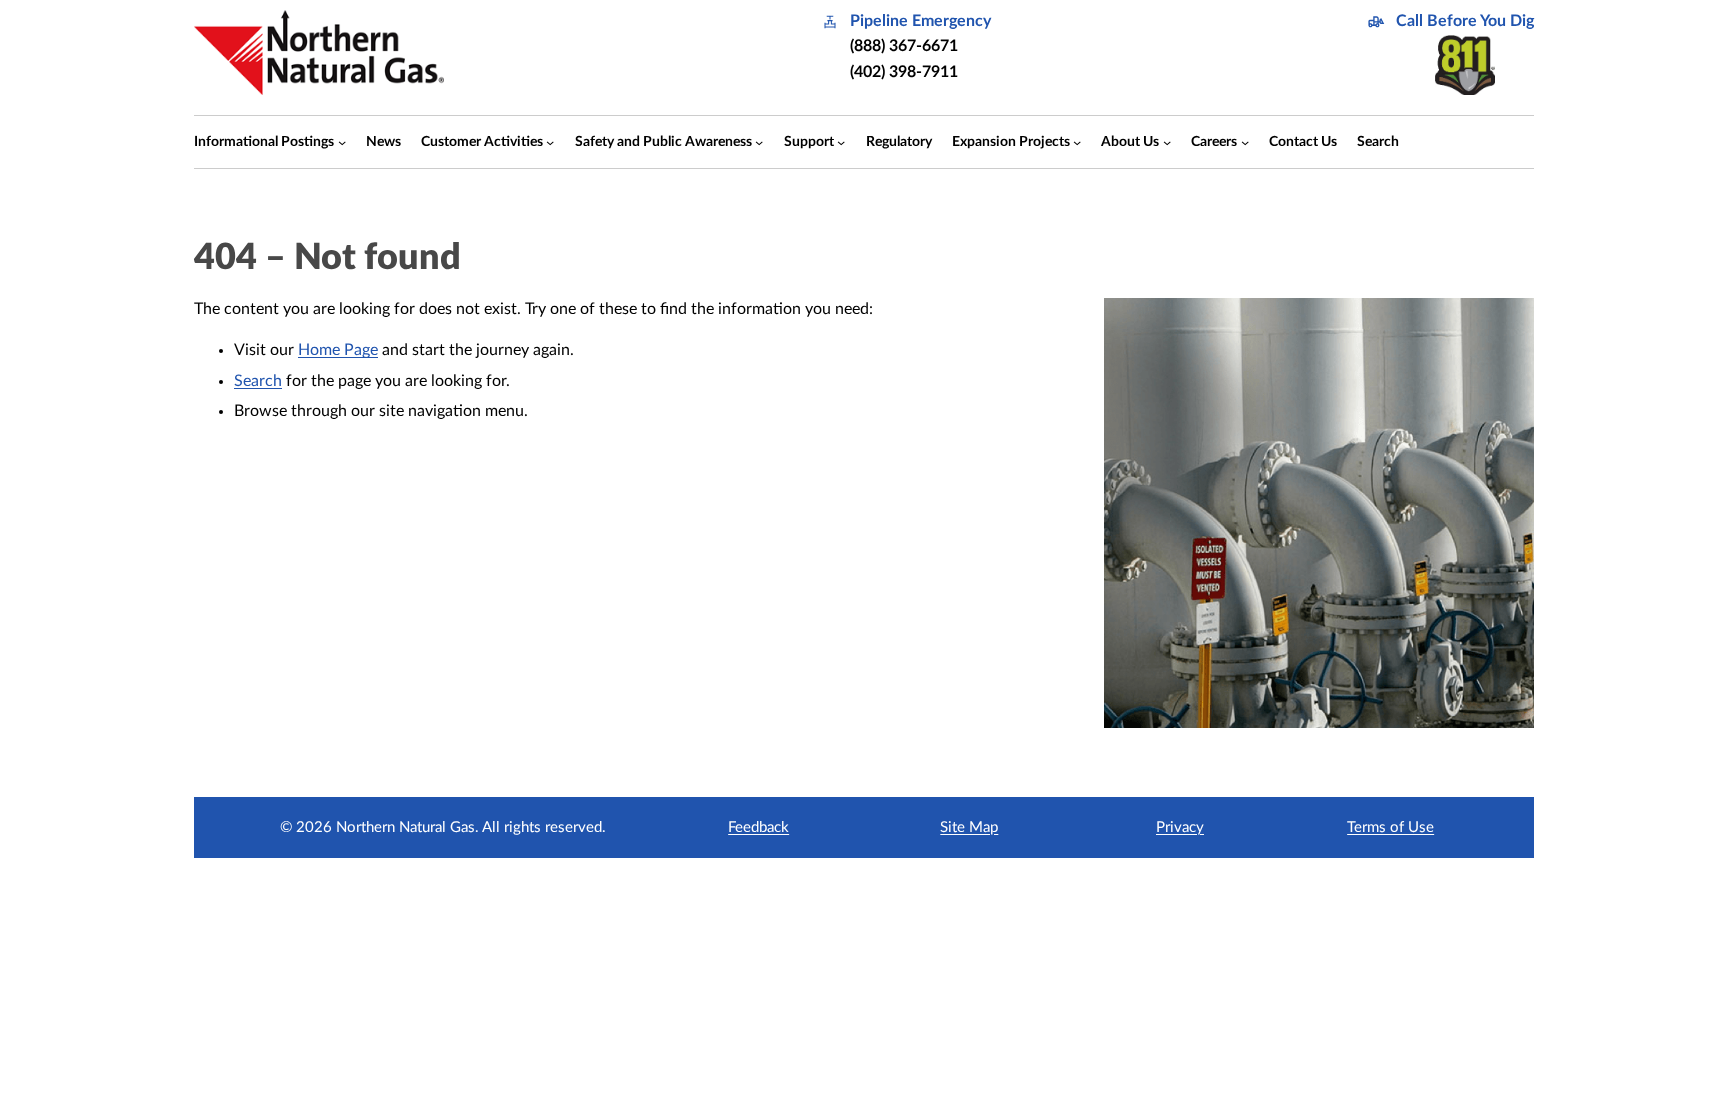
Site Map (969, 827)
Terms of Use (1390, 827)
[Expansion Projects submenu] (1077, 142)
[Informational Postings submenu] (342, 142)
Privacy (1180, 827)
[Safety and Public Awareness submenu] (759, 142)
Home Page (338, 350)
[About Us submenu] (1167, 142)
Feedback (758, 827)
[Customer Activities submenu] (550, 142)
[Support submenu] (841, 142)
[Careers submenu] (1245, 142)
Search (258, 381)
